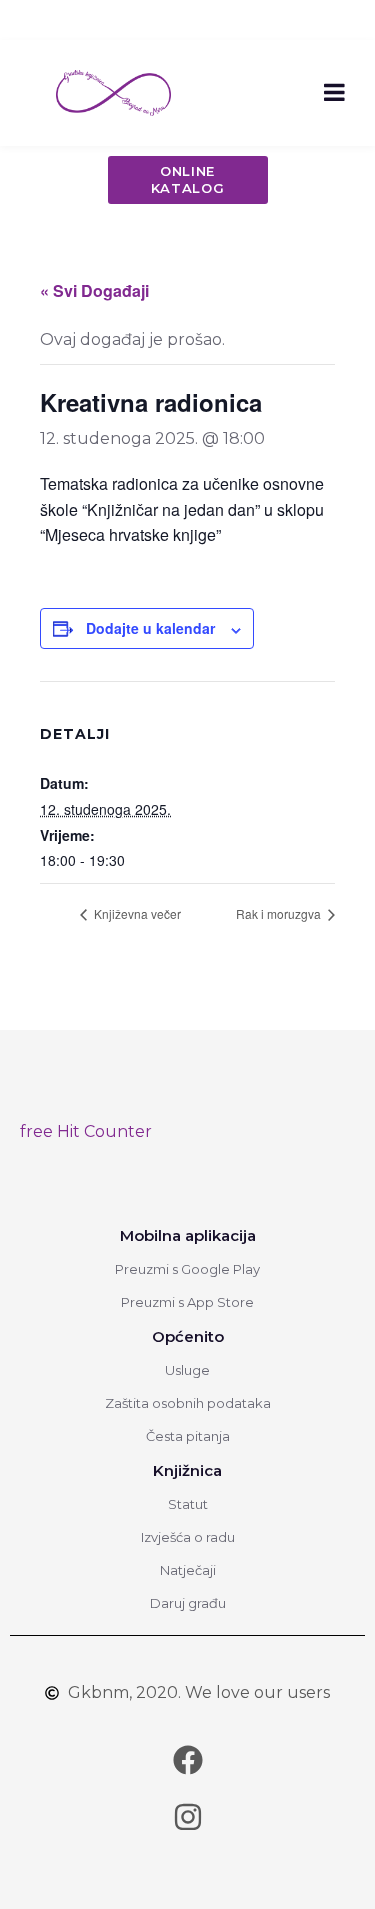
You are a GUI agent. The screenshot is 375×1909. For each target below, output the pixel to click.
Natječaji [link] (188, 1570)
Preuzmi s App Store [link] (187, 1302)
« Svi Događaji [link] (94, 290)
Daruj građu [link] (188, 1603)
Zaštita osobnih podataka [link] (188, 1403)
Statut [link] (188, 1504)
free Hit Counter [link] (86, 1131)
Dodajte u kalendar (150, 628)
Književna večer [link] (136, 913)
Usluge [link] (187, 1370)
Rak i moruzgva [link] (280, 913)
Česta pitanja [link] (188, 1436)
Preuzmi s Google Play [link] (187, 1269)
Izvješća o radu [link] (188, 1537)
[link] (113, 91)
